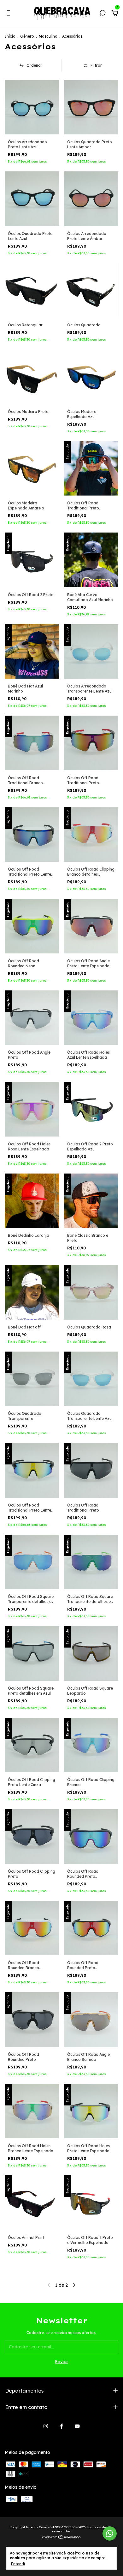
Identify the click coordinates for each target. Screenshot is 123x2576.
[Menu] (10, 14)
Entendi (18, 2564)
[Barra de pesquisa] (102, 14)
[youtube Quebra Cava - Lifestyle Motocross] (77, 2426)
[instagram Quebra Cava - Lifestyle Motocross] (46, 2426)
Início (10, 36)
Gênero (28, 36)
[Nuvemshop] (62, 2538)
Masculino (48, 36)
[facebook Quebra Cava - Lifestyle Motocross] (61, 2426)
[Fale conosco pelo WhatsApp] (110, 2533)
